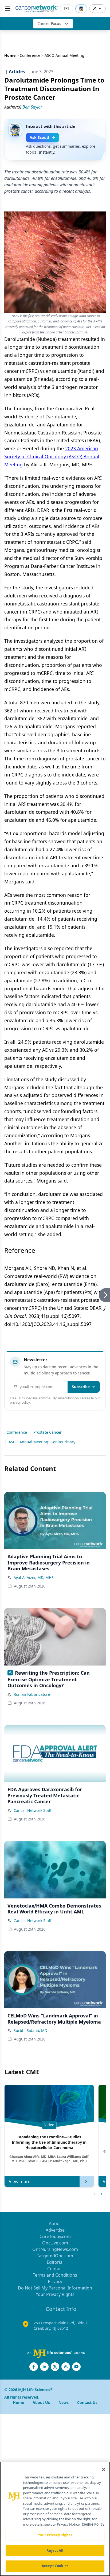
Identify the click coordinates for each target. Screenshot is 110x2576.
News (64, 2402)
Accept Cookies (55, 2566)
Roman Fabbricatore (32, 1694)
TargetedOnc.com (55, 2256)
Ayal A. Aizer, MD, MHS (34, 1577)
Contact (55, 2269)
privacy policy (20, 1402)
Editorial (55, 2262)
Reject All (55, 2551)
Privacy (55, 2281)
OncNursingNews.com (55, 2249)
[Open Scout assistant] (81, 9)
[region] (55, 2519)
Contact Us (87, 2402)
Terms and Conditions (55, 2275)
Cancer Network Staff (33, 1810)
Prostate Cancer (48, 1432)
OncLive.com (55, 2243)
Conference (30, 55)
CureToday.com (55, 2236)
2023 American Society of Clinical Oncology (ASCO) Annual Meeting (52, 456)
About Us (41, 2402)
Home (10, 55)
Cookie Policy (93, 2524)
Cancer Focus (49, 23)
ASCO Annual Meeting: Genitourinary (42, 1442)
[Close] (104, 2469)
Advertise (55, 2230)
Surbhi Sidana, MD (30, 2030)
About (55, 2224)
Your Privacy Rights (55, 2294)
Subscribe (81, 1387)
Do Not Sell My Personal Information (55, 2288)
